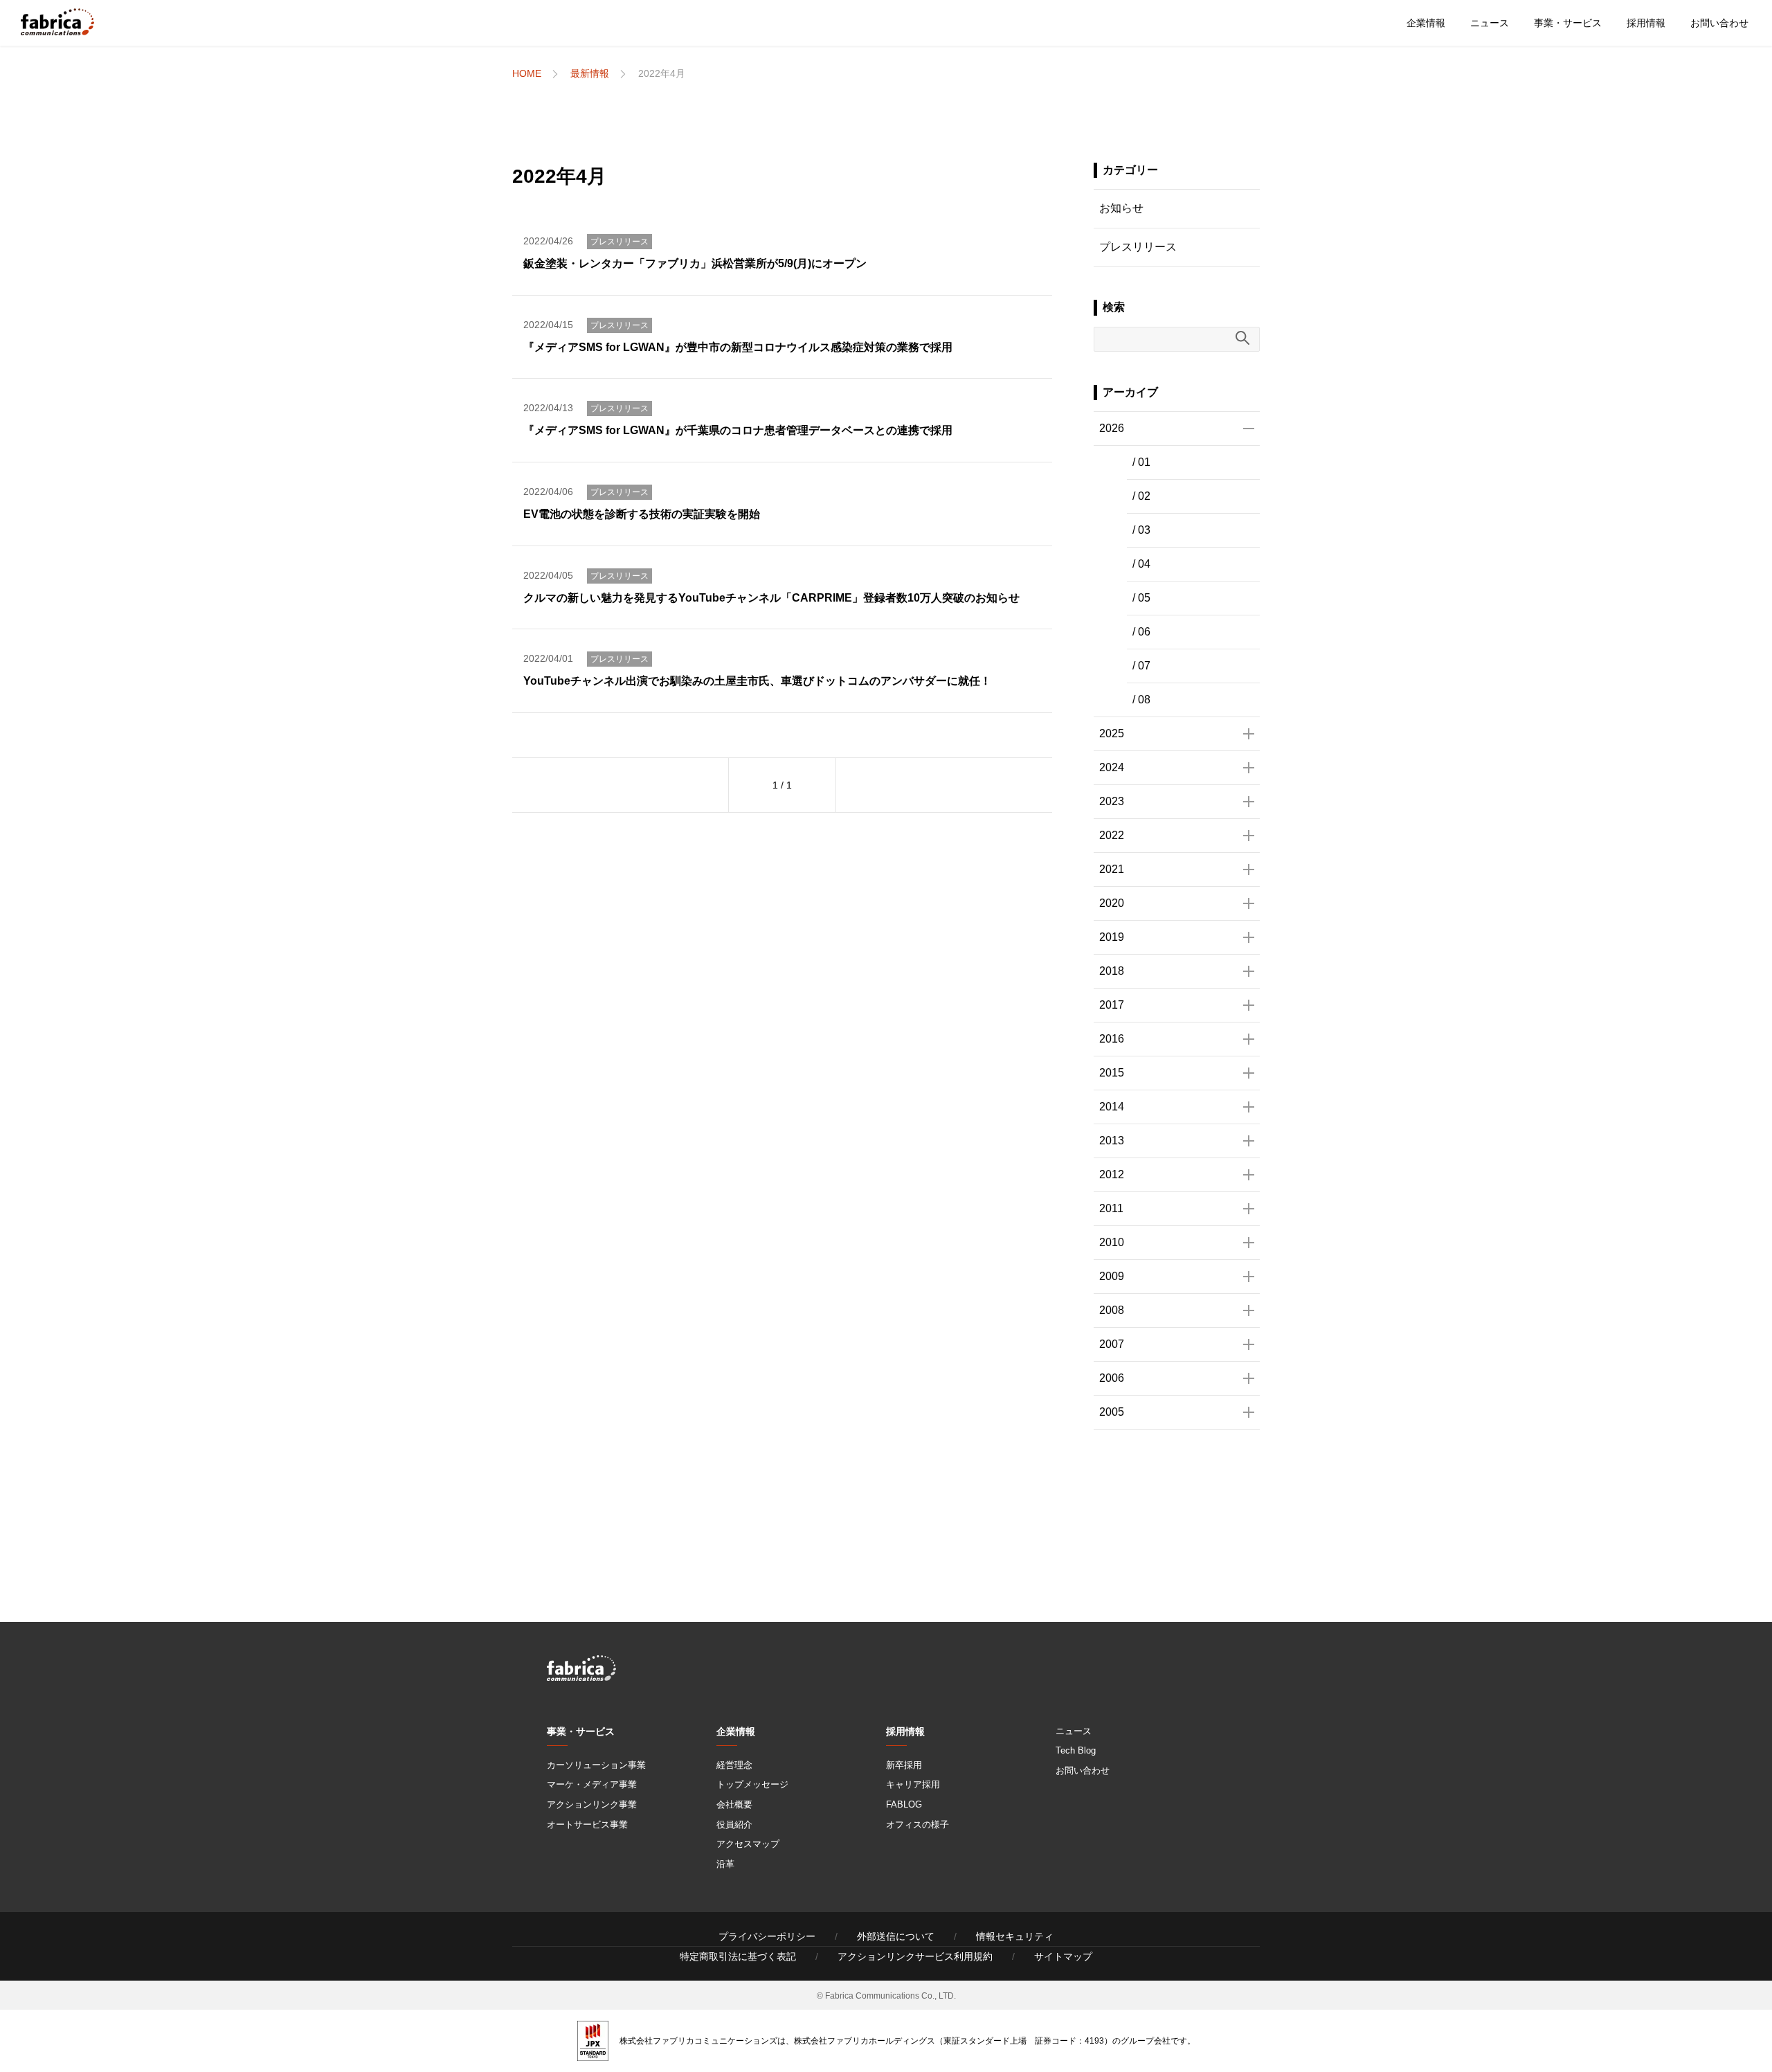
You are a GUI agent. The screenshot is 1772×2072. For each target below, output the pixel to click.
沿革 (725, 1864)
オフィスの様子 (917, 1825)
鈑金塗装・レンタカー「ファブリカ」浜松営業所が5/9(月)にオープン (695, 263)
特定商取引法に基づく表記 (738, 1956)
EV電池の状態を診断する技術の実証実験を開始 (642, 514)
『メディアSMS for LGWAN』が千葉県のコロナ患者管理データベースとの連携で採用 (738, 430)
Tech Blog (1076, 1750)
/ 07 (1141, 666)
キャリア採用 (913, 1784)
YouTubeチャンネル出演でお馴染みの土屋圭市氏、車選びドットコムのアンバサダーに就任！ (757, 681)
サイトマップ (1063, 1956)
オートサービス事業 (587, 1825)
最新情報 (590, 73)
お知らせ (1121, 208)
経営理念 (734, 1765)
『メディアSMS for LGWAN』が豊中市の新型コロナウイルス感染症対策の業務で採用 (738, 347)
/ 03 (1141, 530)
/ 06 (1141, 632)
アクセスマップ (748, 1844)
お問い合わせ (1719, 23)
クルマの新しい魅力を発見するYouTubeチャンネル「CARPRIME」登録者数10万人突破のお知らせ (771, 598)
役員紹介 (734, 1825)
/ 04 (1141, 564)
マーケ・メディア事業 (592, 1784)
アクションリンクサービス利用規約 (915, 1956)
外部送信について (896, 1936)
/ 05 (1141, 598)
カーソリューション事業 (596, 1765)
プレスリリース (620, 242)
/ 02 (1141, 496)
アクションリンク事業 (592, 1804)
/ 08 (1141, 700)
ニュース (1490, 23)
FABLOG (904, 1804)
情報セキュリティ (1015, 1936)
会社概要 (734, 1804)
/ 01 (1141, 462)
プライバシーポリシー (767, 1936)
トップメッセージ (752, 1784)
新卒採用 (904, 1765)
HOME (527, 73)
